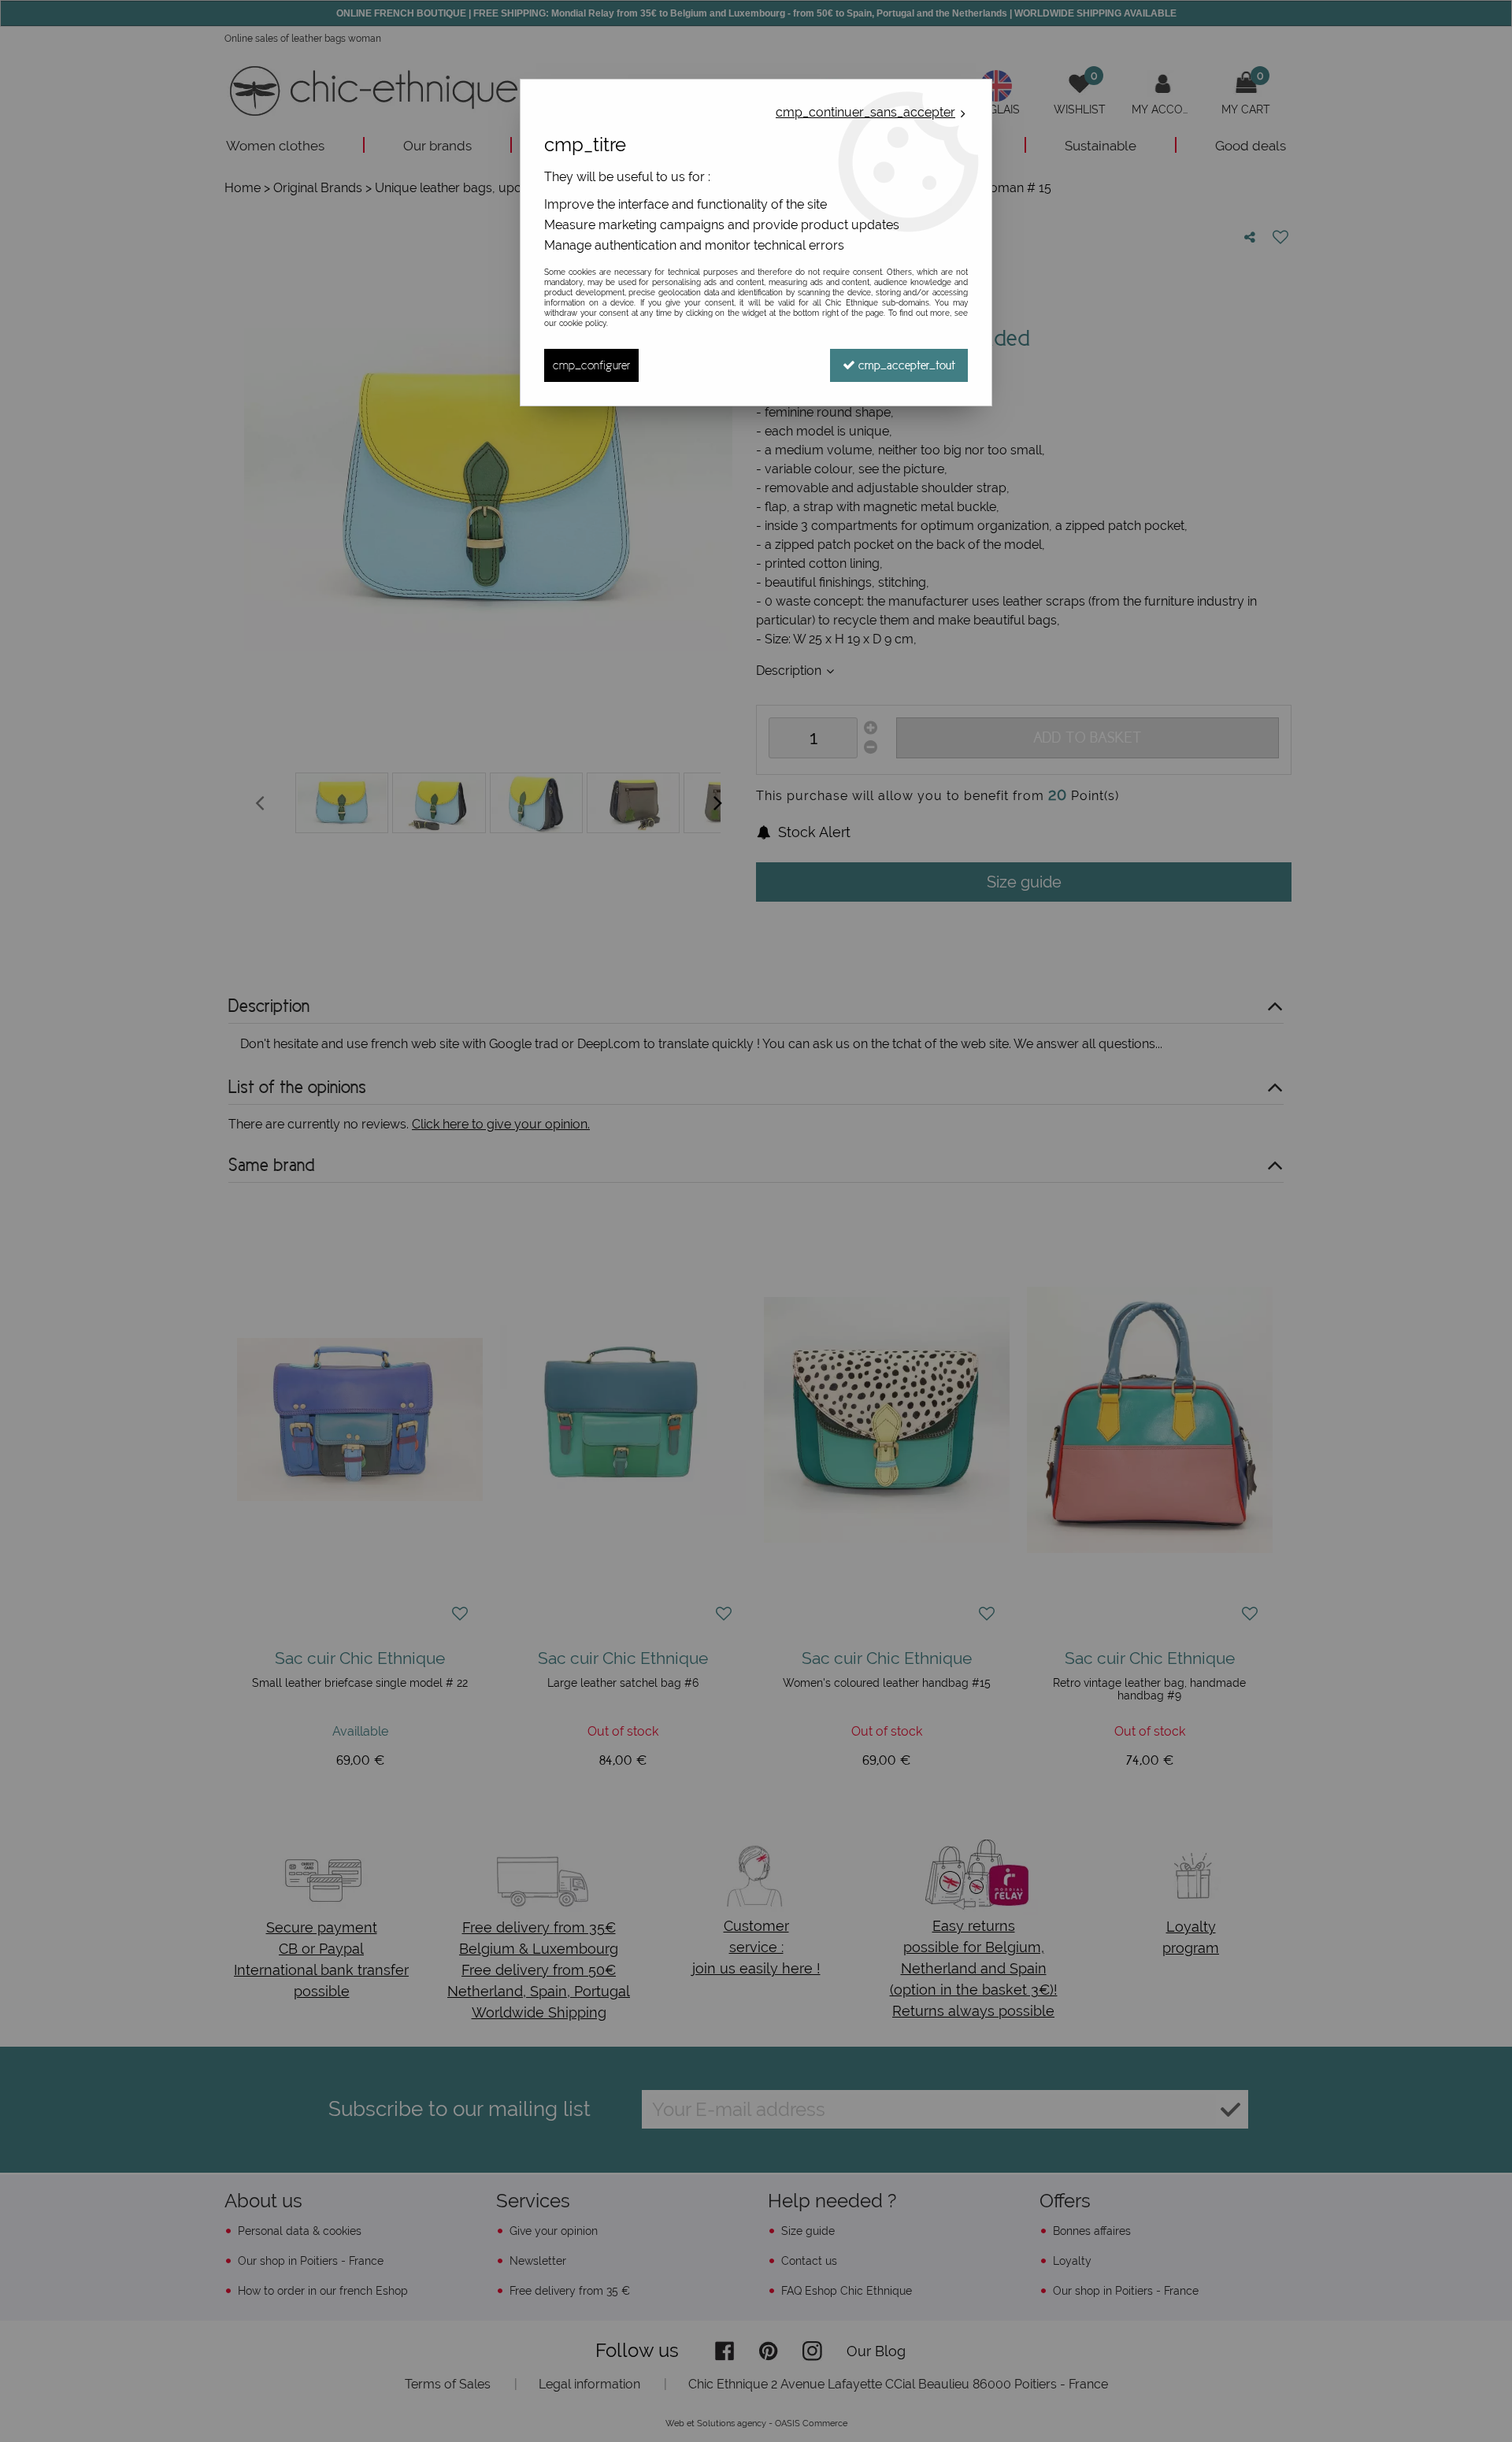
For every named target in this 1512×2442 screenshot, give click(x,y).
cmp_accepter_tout (905, 365)
